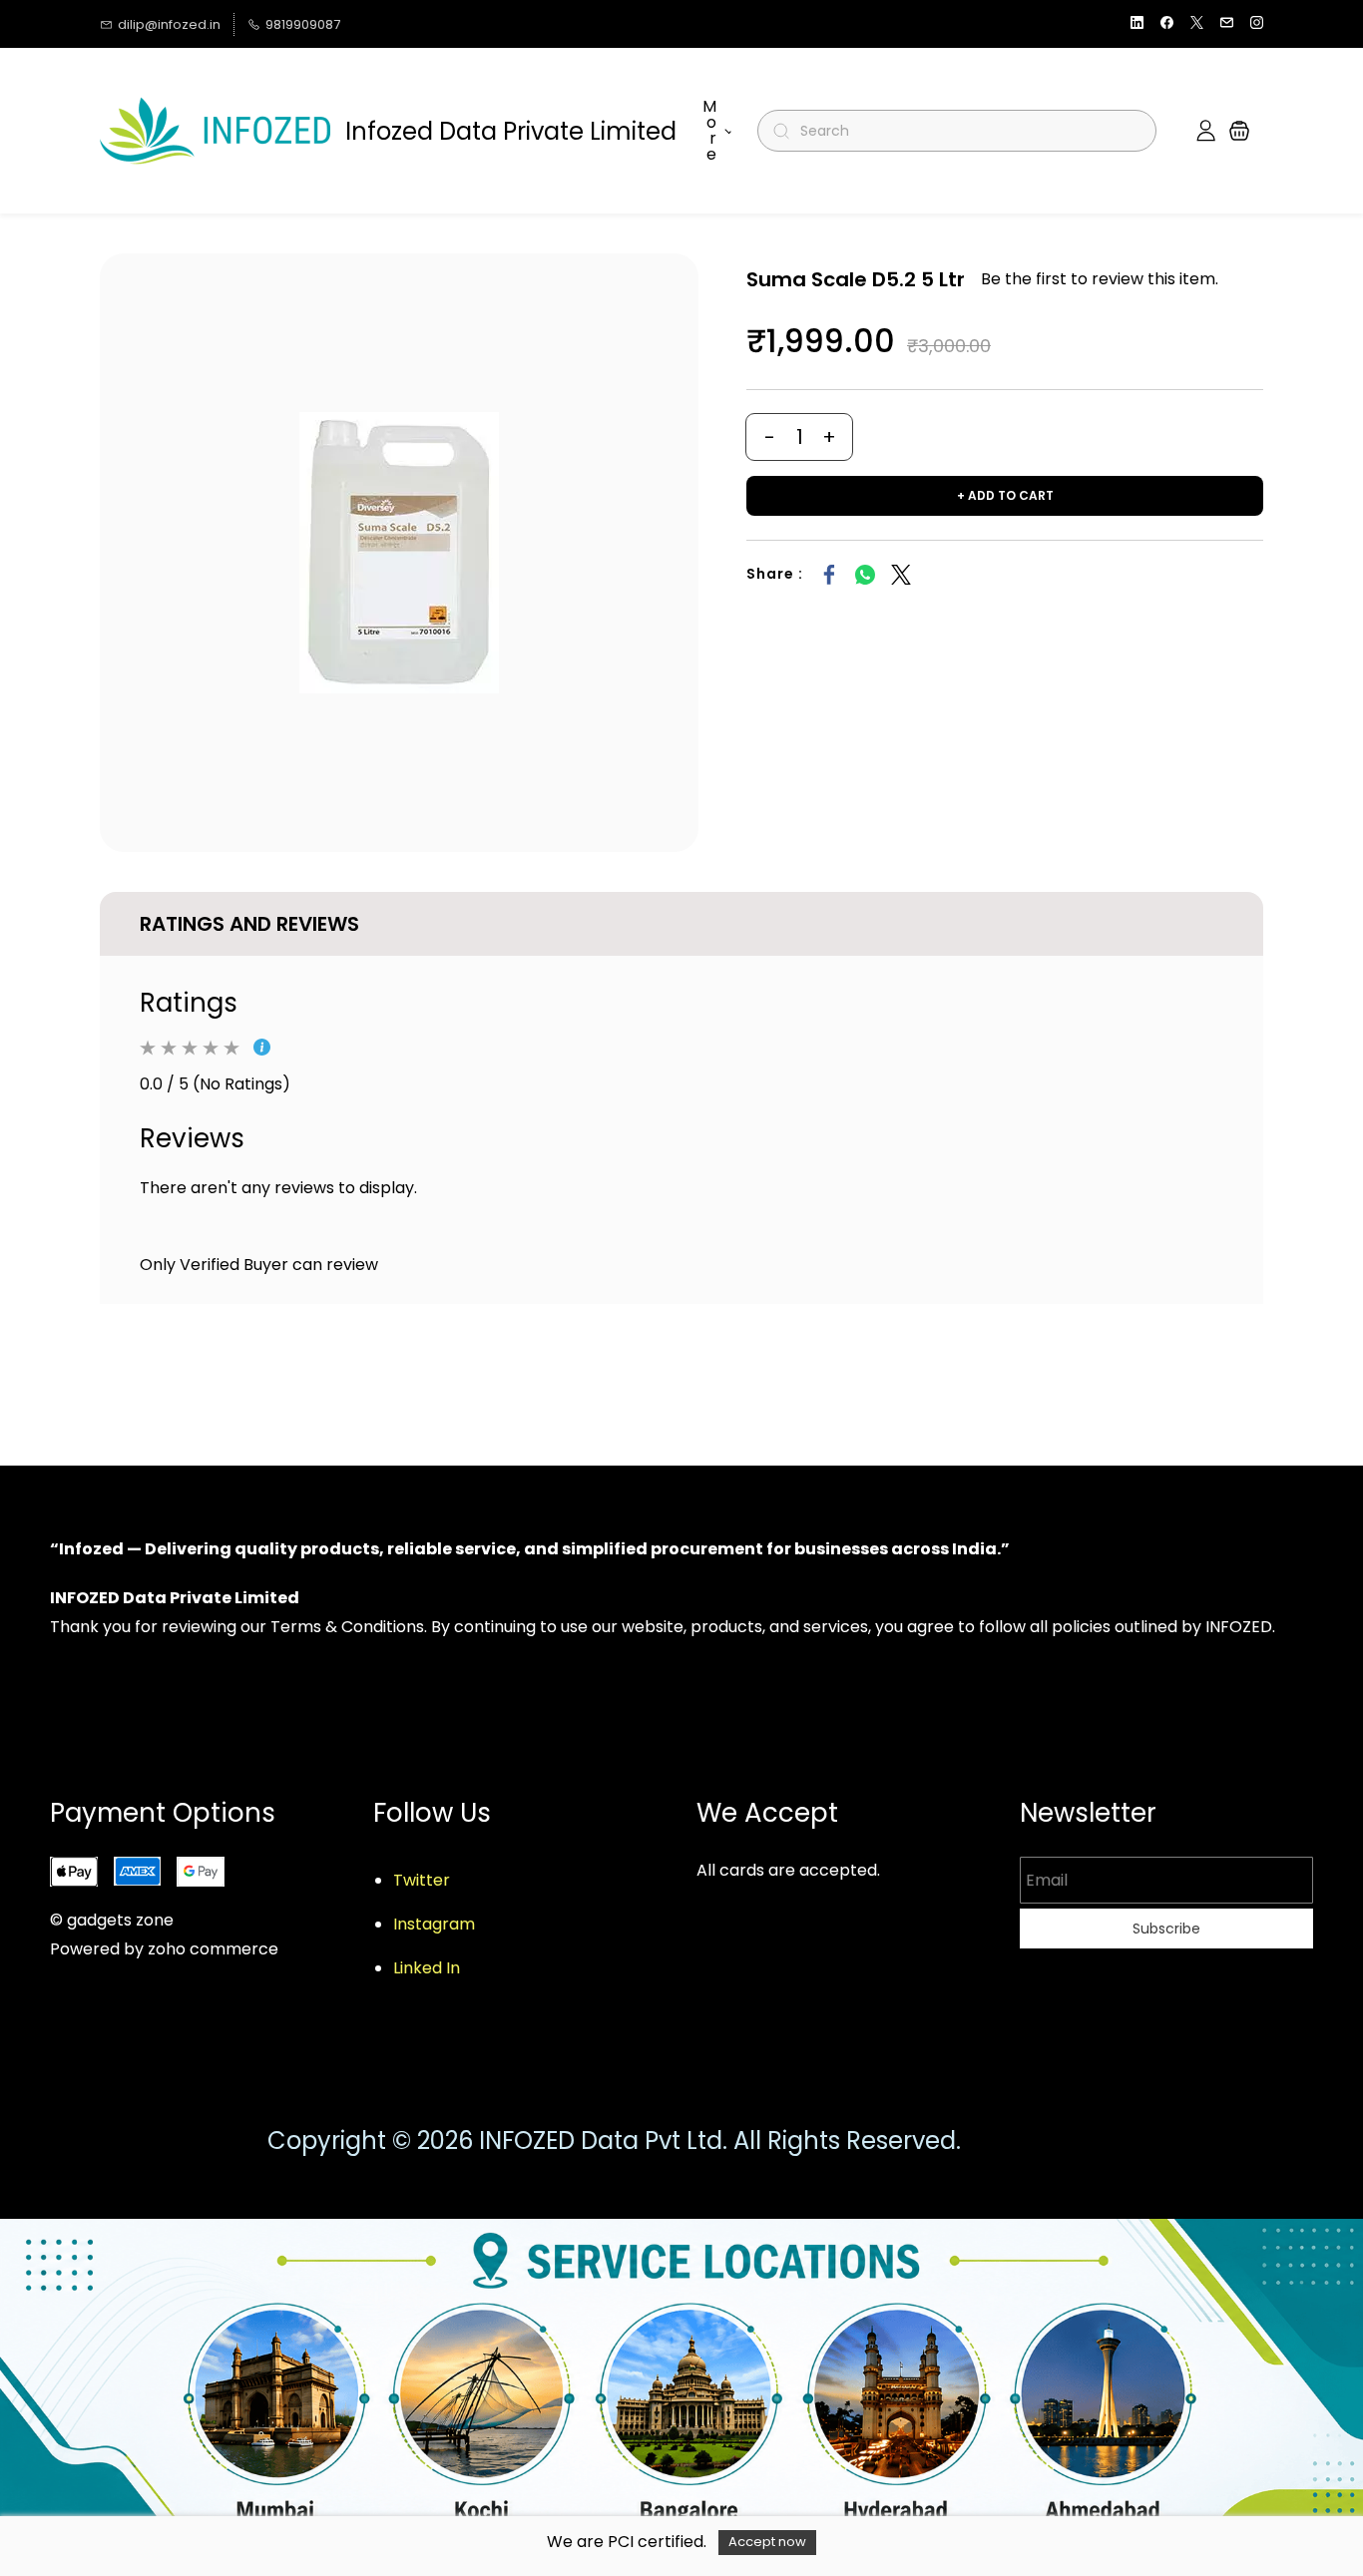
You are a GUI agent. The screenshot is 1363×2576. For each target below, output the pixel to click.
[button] (1239, 131)
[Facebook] (829, 575)
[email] (1227, 24)
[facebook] (1167, 24)
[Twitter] (901, 575)
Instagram (434, 1924)
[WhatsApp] (865, 575)
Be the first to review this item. (1100, 279)
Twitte (418, 1880)
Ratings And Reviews (249, 924)
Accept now (767, 2542)
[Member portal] (1206, 131)
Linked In (427, 1968)
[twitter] (1197, 24)
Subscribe (1166, 1929)
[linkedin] (1137, 24)
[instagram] (1257, 24)
